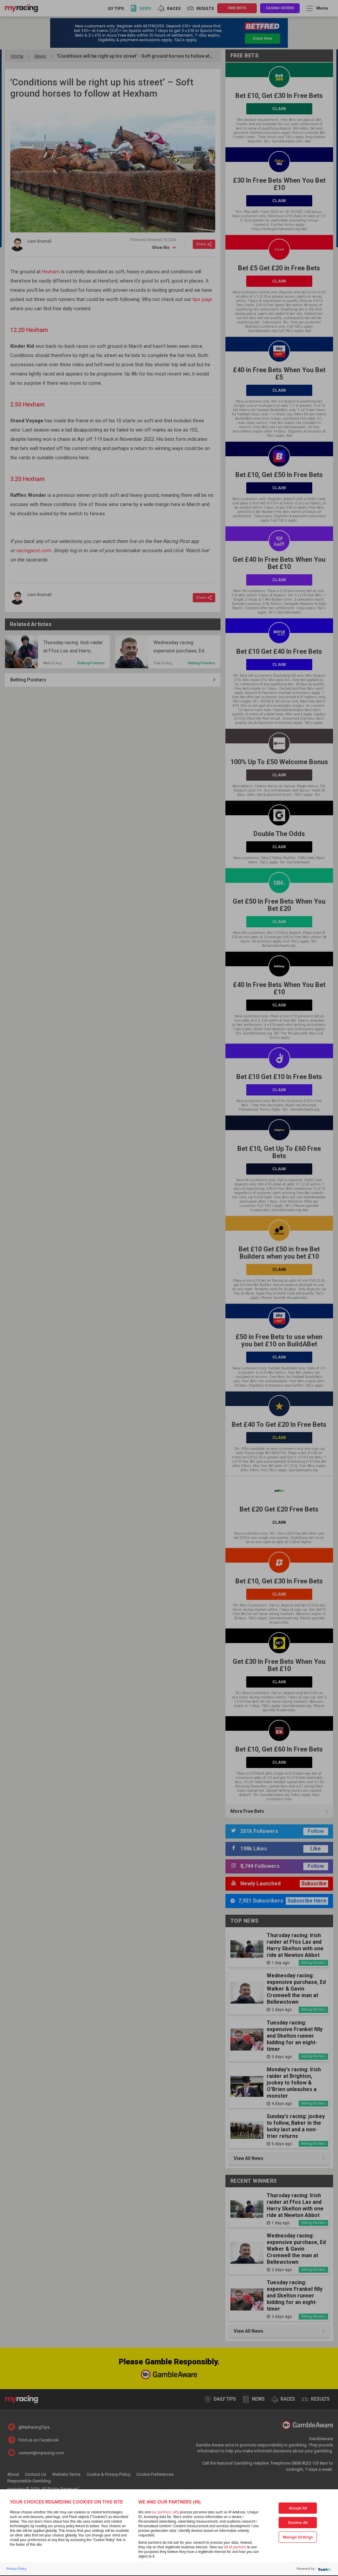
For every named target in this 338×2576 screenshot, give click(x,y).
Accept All (298, 2508)
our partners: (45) (165, 2512)
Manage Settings (298, 2537)
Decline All (298, 2523)
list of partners (235, 2547)
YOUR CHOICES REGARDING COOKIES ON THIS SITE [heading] (66, 2502)
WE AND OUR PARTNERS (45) (169, 2502)
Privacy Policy (17, 2569)
